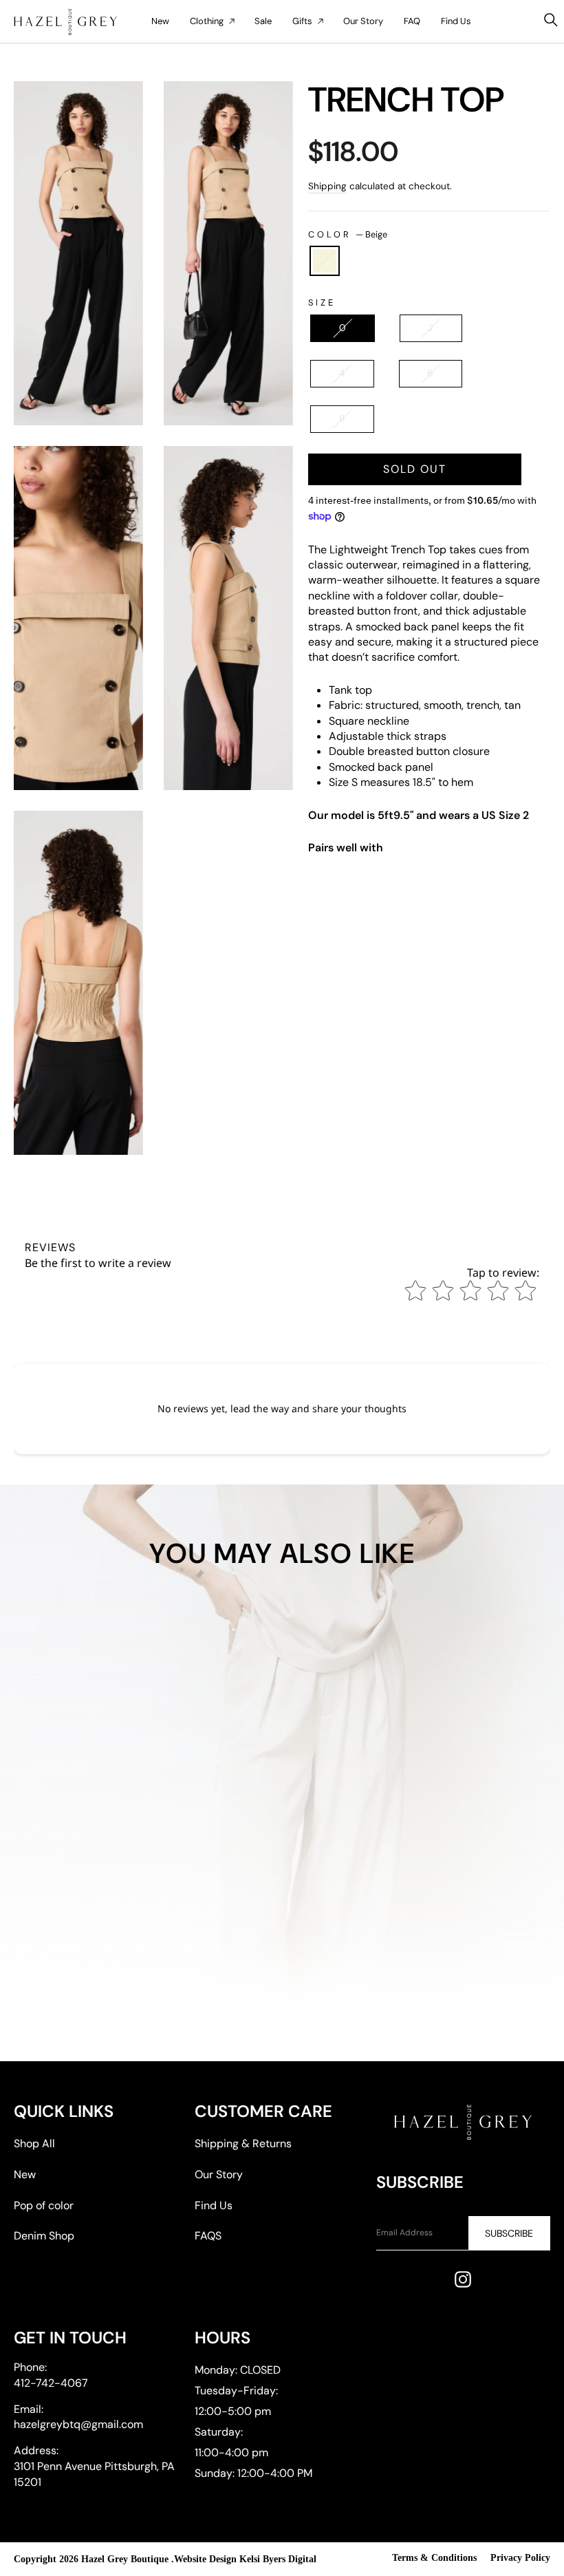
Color (348, 234)
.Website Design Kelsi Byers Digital (244, 2559)
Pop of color (44, 2205)
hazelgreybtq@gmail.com (78, 2424)
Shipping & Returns (243, 2143)
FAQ (412, 21)
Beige (325, 261)
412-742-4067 (51, 2383)
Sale (263, 21)
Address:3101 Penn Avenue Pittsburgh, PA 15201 (94, 2466)
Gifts (302, 21)
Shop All (34, 2143)
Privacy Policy (520, 2558)
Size (322, 302)
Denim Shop (44, 2236)
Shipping (327, 186)
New (160, 21)
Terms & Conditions (434, 2558)
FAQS (208, 2236)
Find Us (456, 21)
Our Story (363, 21)
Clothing (207, 21)
